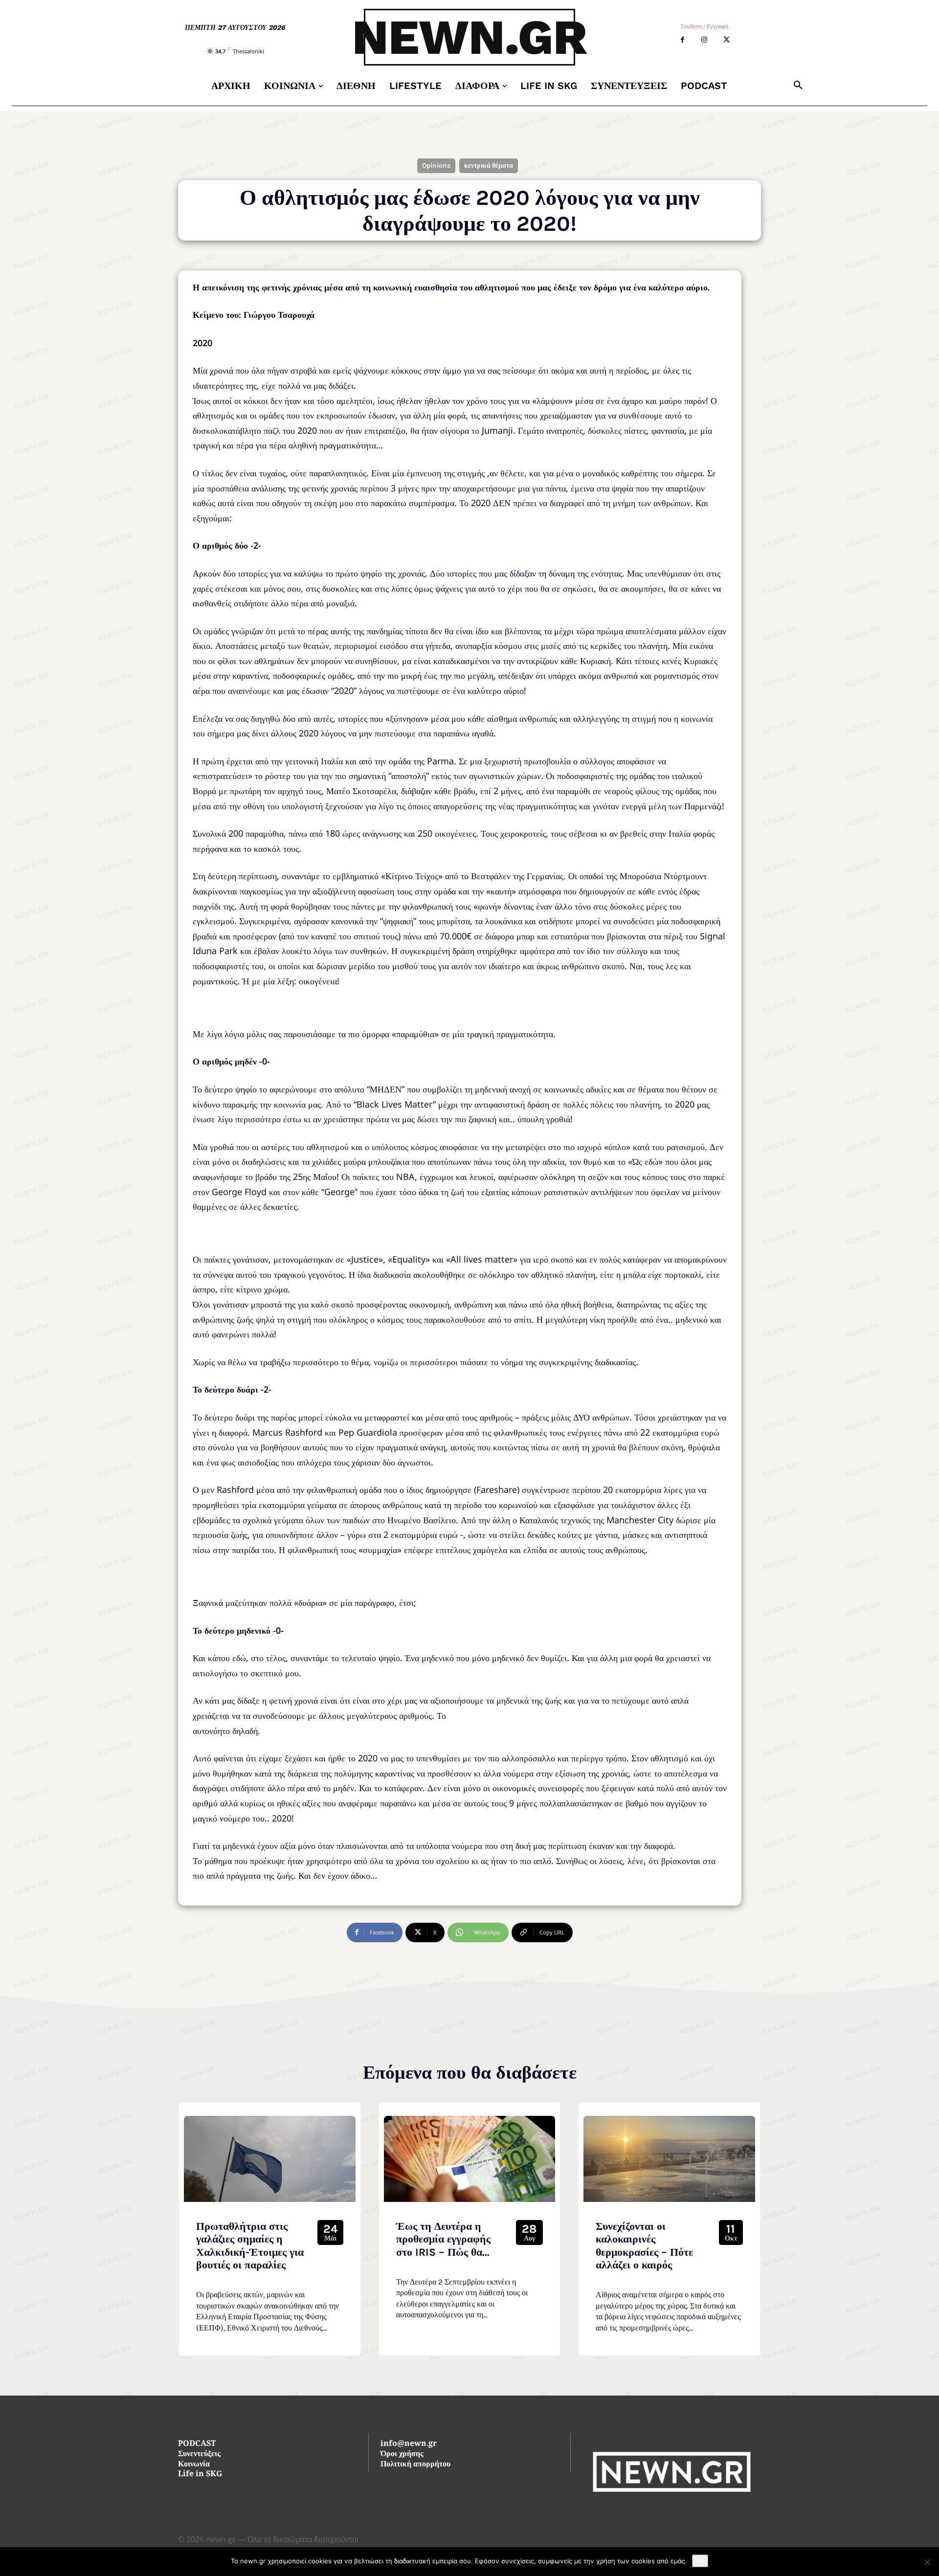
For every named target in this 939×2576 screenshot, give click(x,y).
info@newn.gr (409, 2444)
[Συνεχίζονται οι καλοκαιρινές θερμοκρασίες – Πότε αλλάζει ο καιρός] (669, 2159)
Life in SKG (200, 2475)
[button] (798, 86)
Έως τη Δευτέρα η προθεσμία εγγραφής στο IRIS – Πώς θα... (443, 2239)
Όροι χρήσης (402, 2454)
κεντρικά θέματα (489, 166)
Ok (700, 2561)
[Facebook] (682, 40)
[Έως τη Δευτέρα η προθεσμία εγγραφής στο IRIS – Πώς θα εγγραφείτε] (470, 2159)
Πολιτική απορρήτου (415, 2465)
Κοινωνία (194, 2465)
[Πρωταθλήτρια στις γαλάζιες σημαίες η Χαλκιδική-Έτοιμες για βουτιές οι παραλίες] (270, 2159)
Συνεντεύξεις (199, 2454)
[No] (927, 2562)
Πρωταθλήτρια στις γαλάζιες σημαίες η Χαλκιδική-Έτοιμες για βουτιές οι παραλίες (250, 2246)
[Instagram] (704, 40)
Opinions (436, 166)
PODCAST (197, 2444)
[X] (727, 40)
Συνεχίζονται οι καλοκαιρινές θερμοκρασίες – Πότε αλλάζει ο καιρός (644, 2246)
